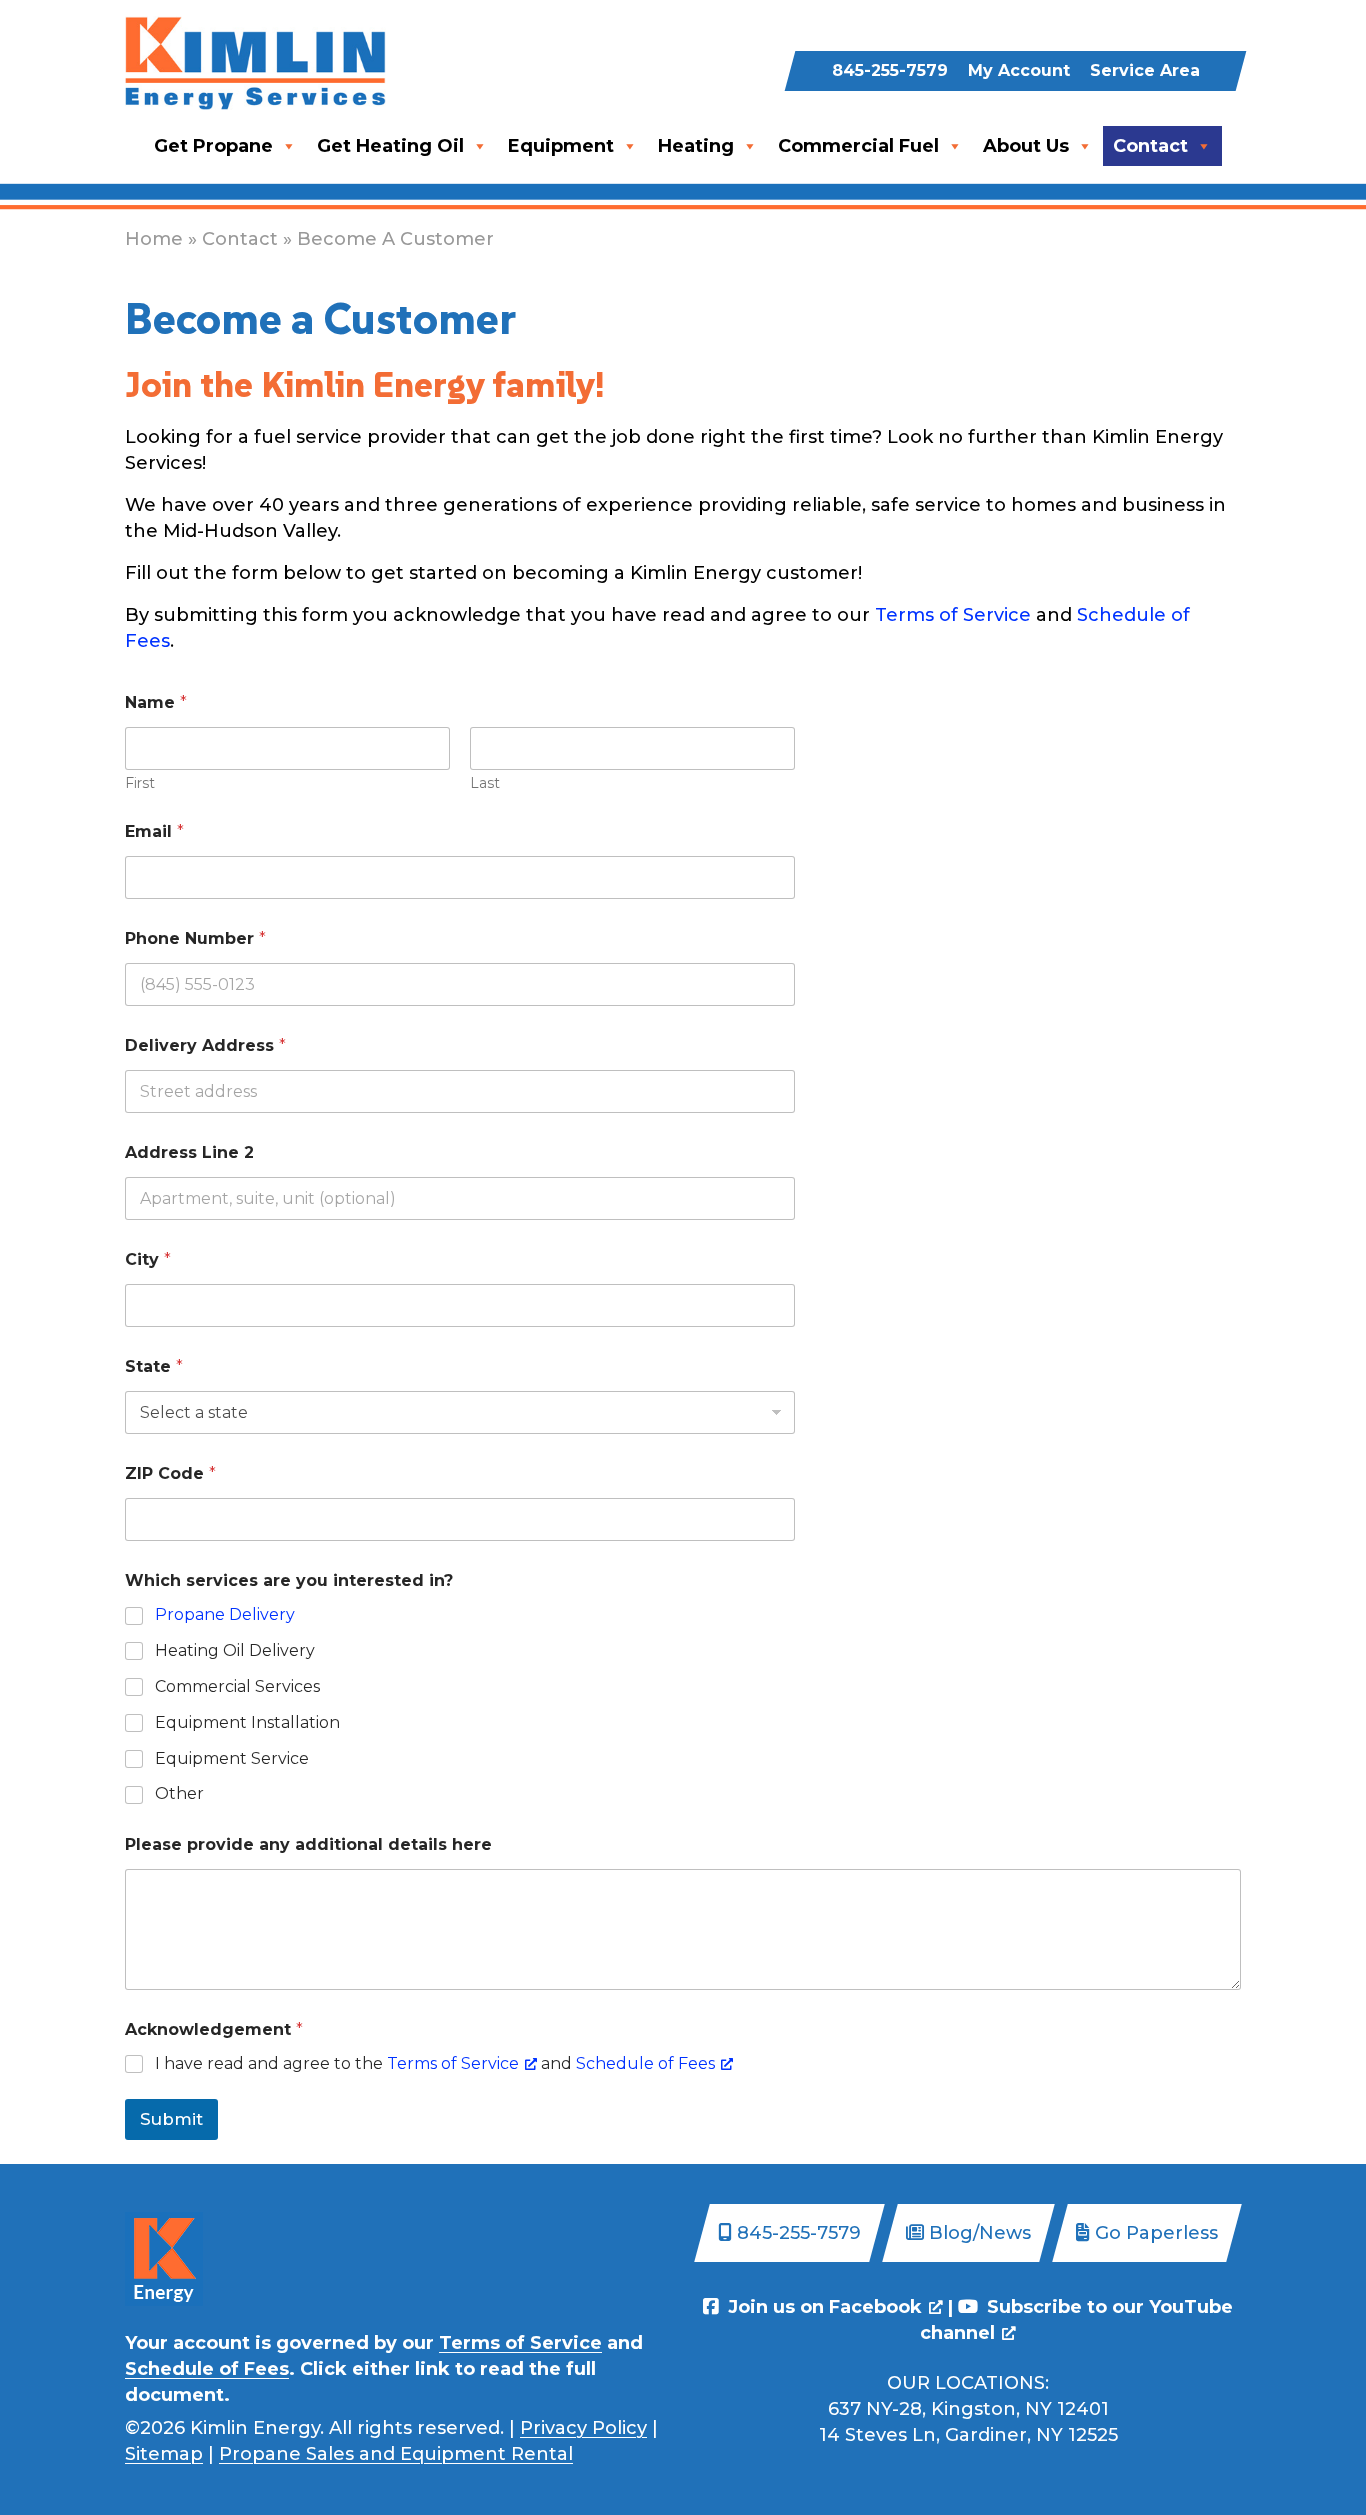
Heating (696, 146)
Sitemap (164, 2454)
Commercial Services (237, 1686)
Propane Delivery (225, 1614)
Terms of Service (953, 615)
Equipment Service (232, 1758)
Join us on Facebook (822, 2307)
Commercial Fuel (858, 146)
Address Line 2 (189, 1152)
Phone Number (195, 938)
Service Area (1145, 70)
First (140, 783)
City (148, 1259)
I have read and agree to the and (435, 2063)
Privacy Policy (583, 2428)
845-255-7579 (890, 70)
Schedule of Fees (645, 2063)
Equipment (561, 146)
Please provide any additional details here (308, 1844)
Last (485, 783)
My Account (1019, 70)
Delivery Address (205, 1045)
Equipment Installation (247, 1722)
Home (154, 239)
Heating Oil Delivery (235, 1650)
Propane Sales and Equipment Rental (396, 2454)
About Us (1026, 146)
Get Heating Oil (390, 146)
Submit (171, 2119)
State (154, 1366)
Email (154, 831)
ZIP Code (170, 1473)
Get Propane (213, 146)
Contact (1150, 146)
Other (179, 1793)
